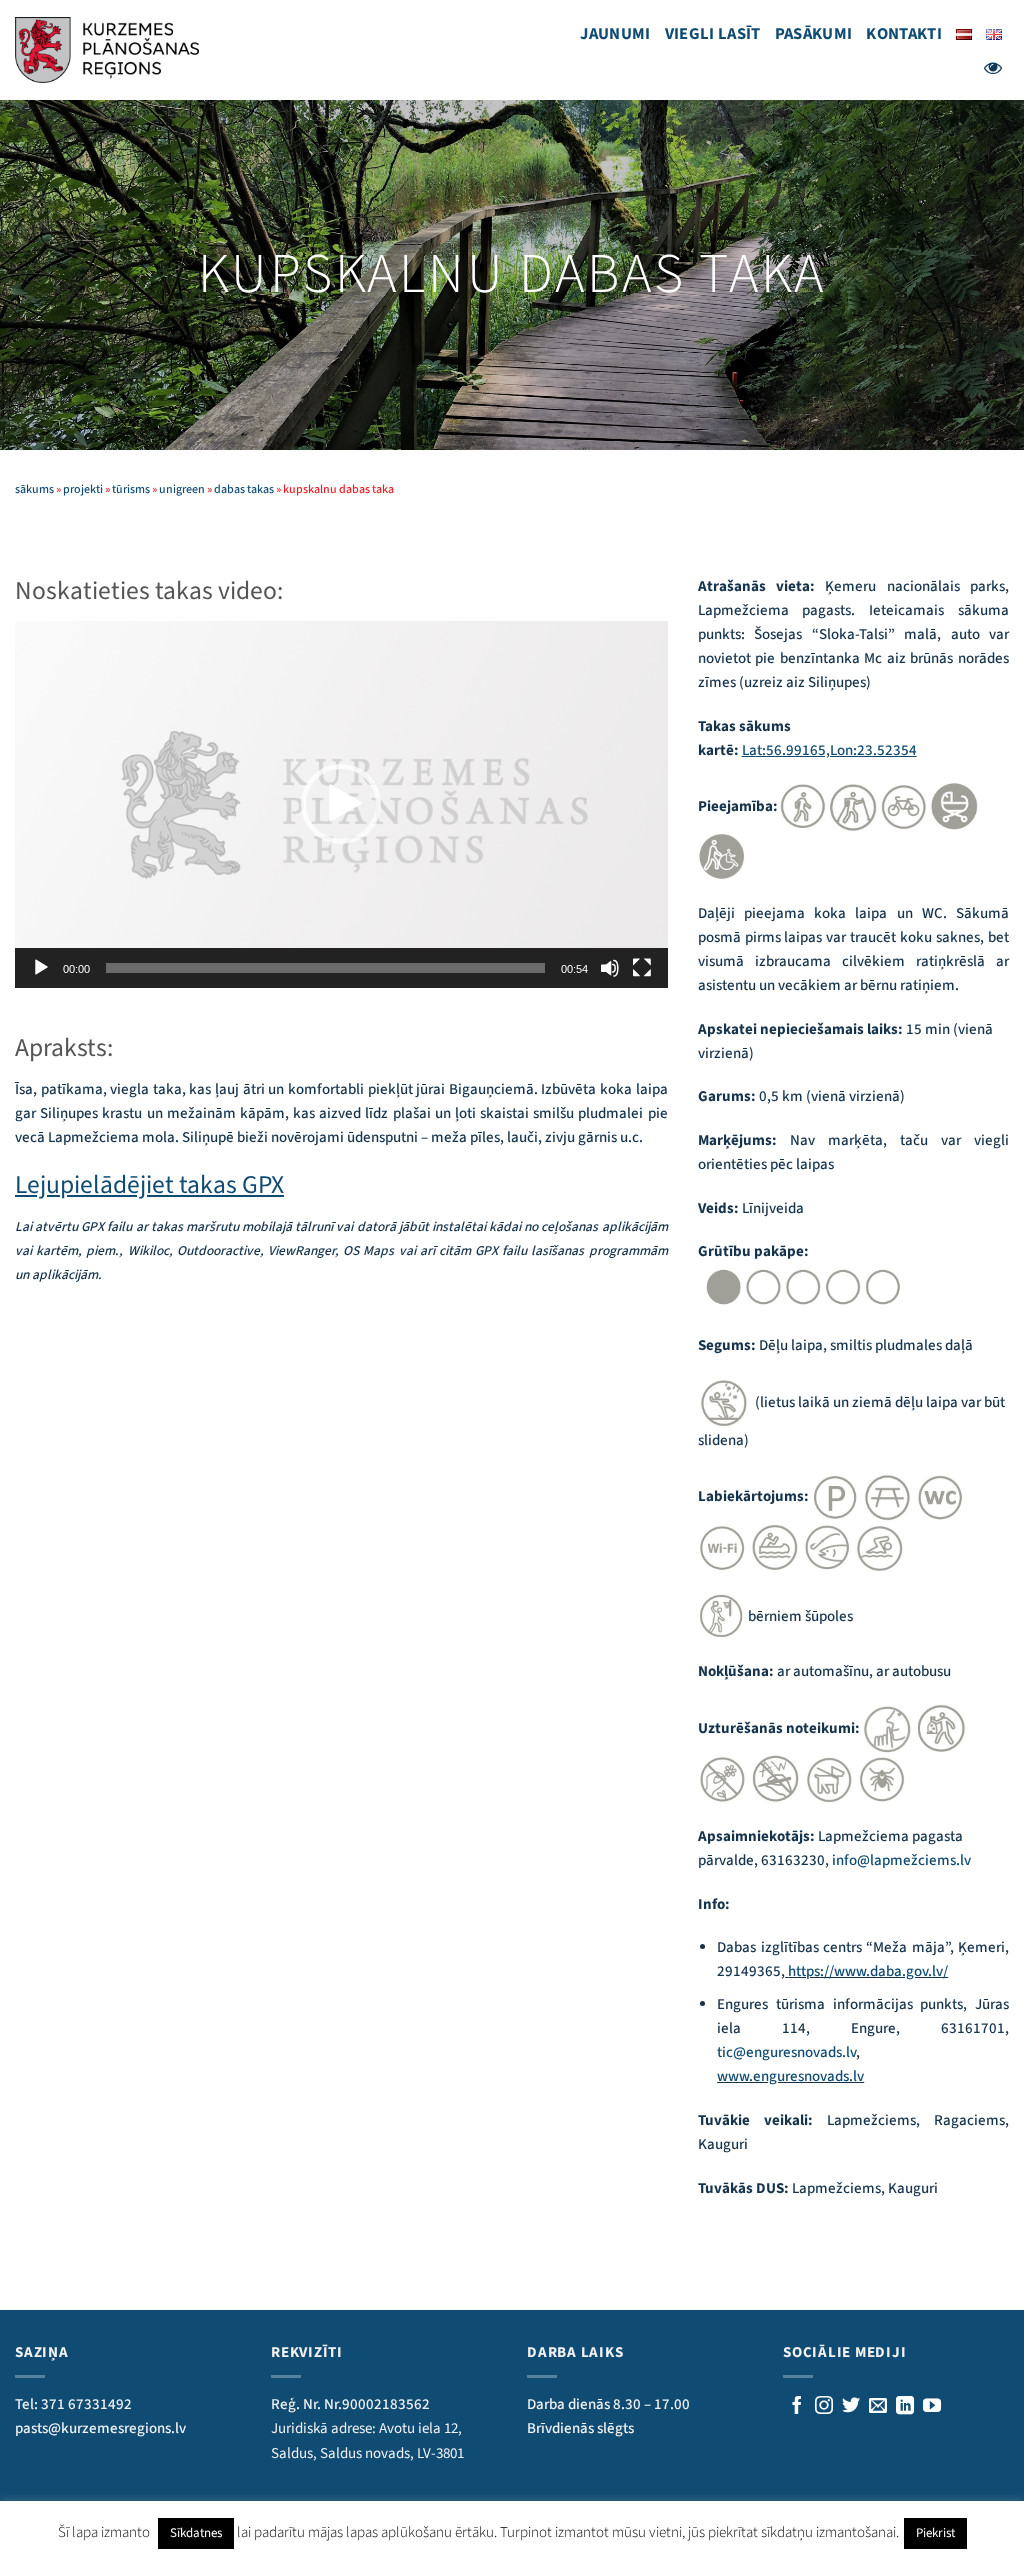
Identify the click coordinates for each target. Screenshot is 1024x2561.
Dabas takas (244, 489)
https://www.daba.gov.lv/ (868, 1971)
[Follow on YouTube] (932, 2407)
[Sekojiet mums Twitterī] (851, 2407)
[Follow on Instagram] (824, 2407)
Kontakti (904, 34)
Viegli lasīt (713, 34)
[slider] (325, 968)
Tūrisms (131, 489)
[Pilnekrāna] (642, 968)
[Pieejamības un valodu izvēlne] (993, 68)
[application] (341, 804)
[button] (341, 804)
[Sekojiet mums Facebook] (797, 2407)
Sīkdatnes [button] (196, 2533)
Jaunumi (615, 34)
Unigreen (182, 489)
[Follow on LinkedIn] (905, 2407)
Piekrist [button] (935, 2533)
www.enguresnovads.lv (790, 2076)
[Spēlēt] (41, 968)
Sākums (34, 489)
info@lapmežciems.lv (901, 1860)
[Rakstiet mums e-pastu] (878, 2407)
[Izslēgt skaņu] (610, 968)
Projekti (83, 489)
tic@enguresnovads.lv (786, 2052)
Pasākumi (814, 34)
